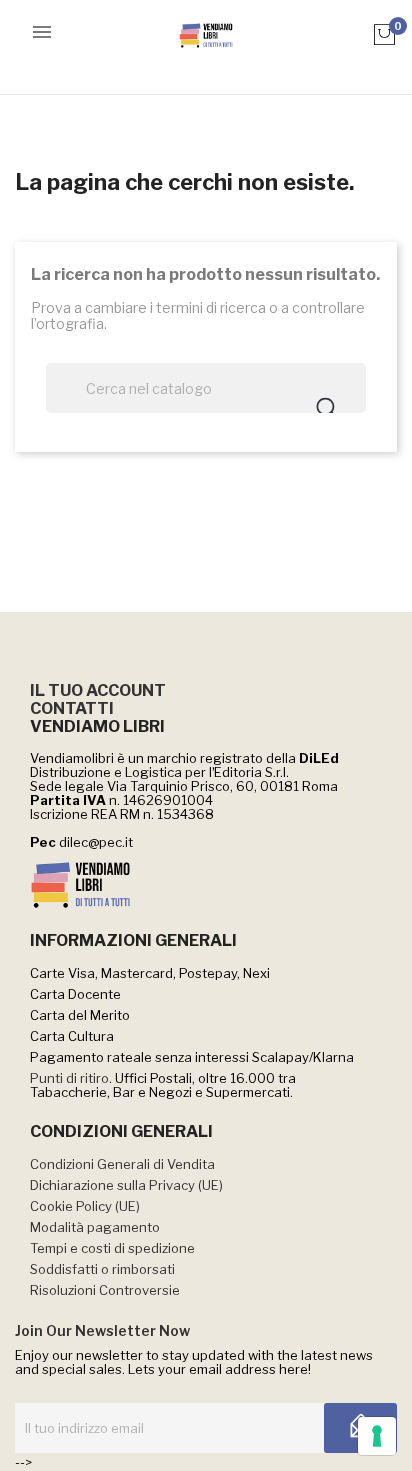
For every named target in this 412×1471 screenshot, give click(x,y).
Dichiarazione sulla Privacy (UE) (126, 1185)
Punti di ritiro (69, 1078)
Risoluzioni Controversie (105, 1290)
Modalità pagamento (95, 1227)
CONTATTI (72, 708)
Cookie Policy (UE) (85, 1206)
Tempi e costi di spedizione (112, 1248)
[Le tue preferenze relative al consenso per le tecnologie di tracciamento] (377, 1436)
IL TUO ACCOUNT (98, 690)
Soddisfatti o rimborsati (102, 1269)
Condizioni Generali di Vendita (122, 1164)
